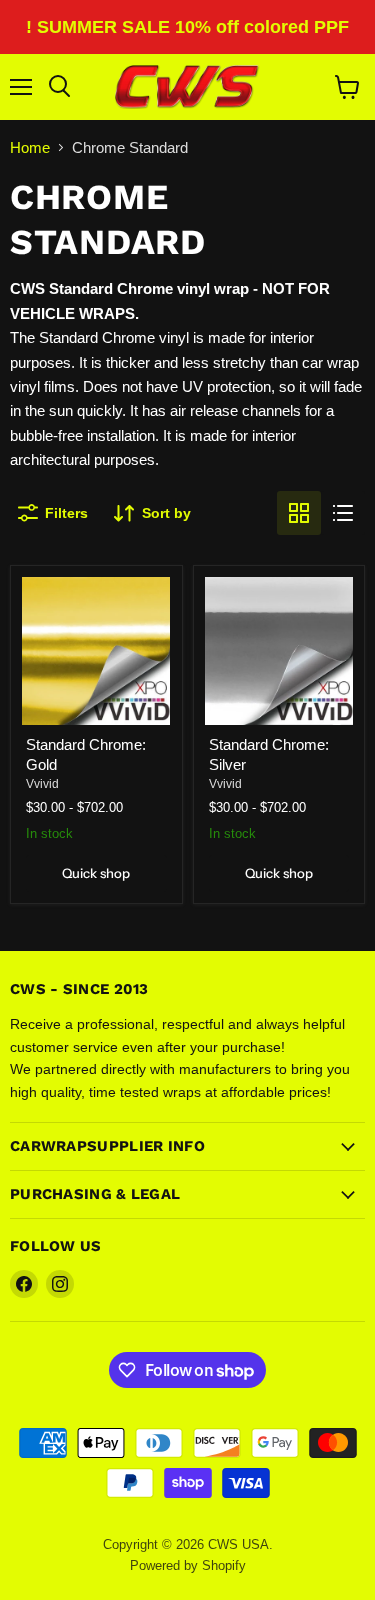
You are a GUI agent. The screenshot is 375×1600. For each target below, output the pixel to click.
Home (30, 147)
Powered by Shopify (188, 1565)
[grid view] (299, 513)
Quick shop (96, 873)
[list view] (343, 513)
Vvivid (42, 784)
